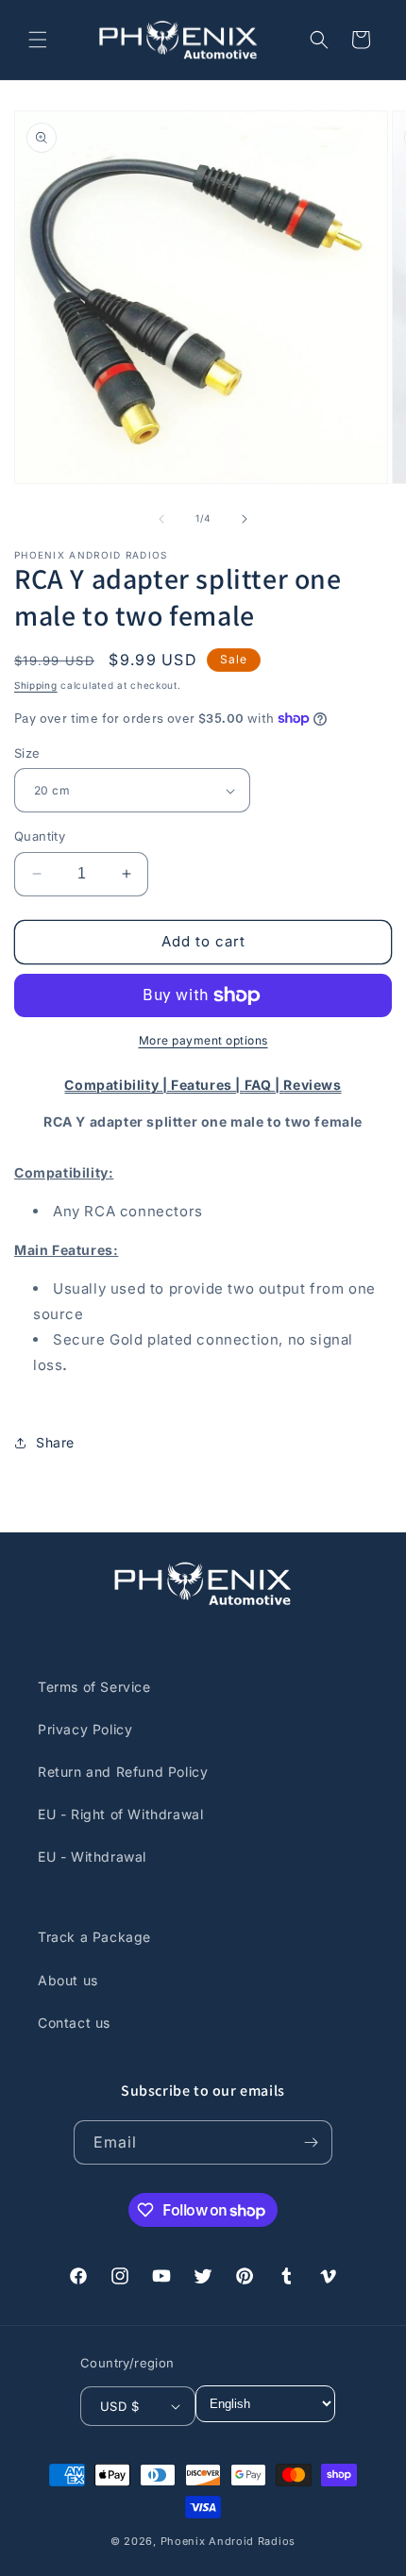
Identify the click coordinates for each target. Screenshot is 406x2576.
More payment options (203, 1040)
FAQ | (264, 1085)
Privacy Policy (85, 1729)
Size (27, 753)
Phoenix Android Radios (228, 2541)
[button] (38, 40)
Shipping (36, 685)
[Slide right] (245, 519)
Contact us (74, 2023)
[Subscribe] (311, 2142)
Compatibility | (118, 1085)
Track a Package (94, 1937)
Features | (208, 1085)
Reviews (312, 1085)
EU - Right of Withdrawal (120, 1814)
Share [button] (55, 1442)
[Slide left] (161, 519)
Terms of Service (94, 1687)
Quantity (40, 836)
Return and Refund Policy (123, 1772)
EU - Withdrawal (92, 1857)
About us (68, 1980)
